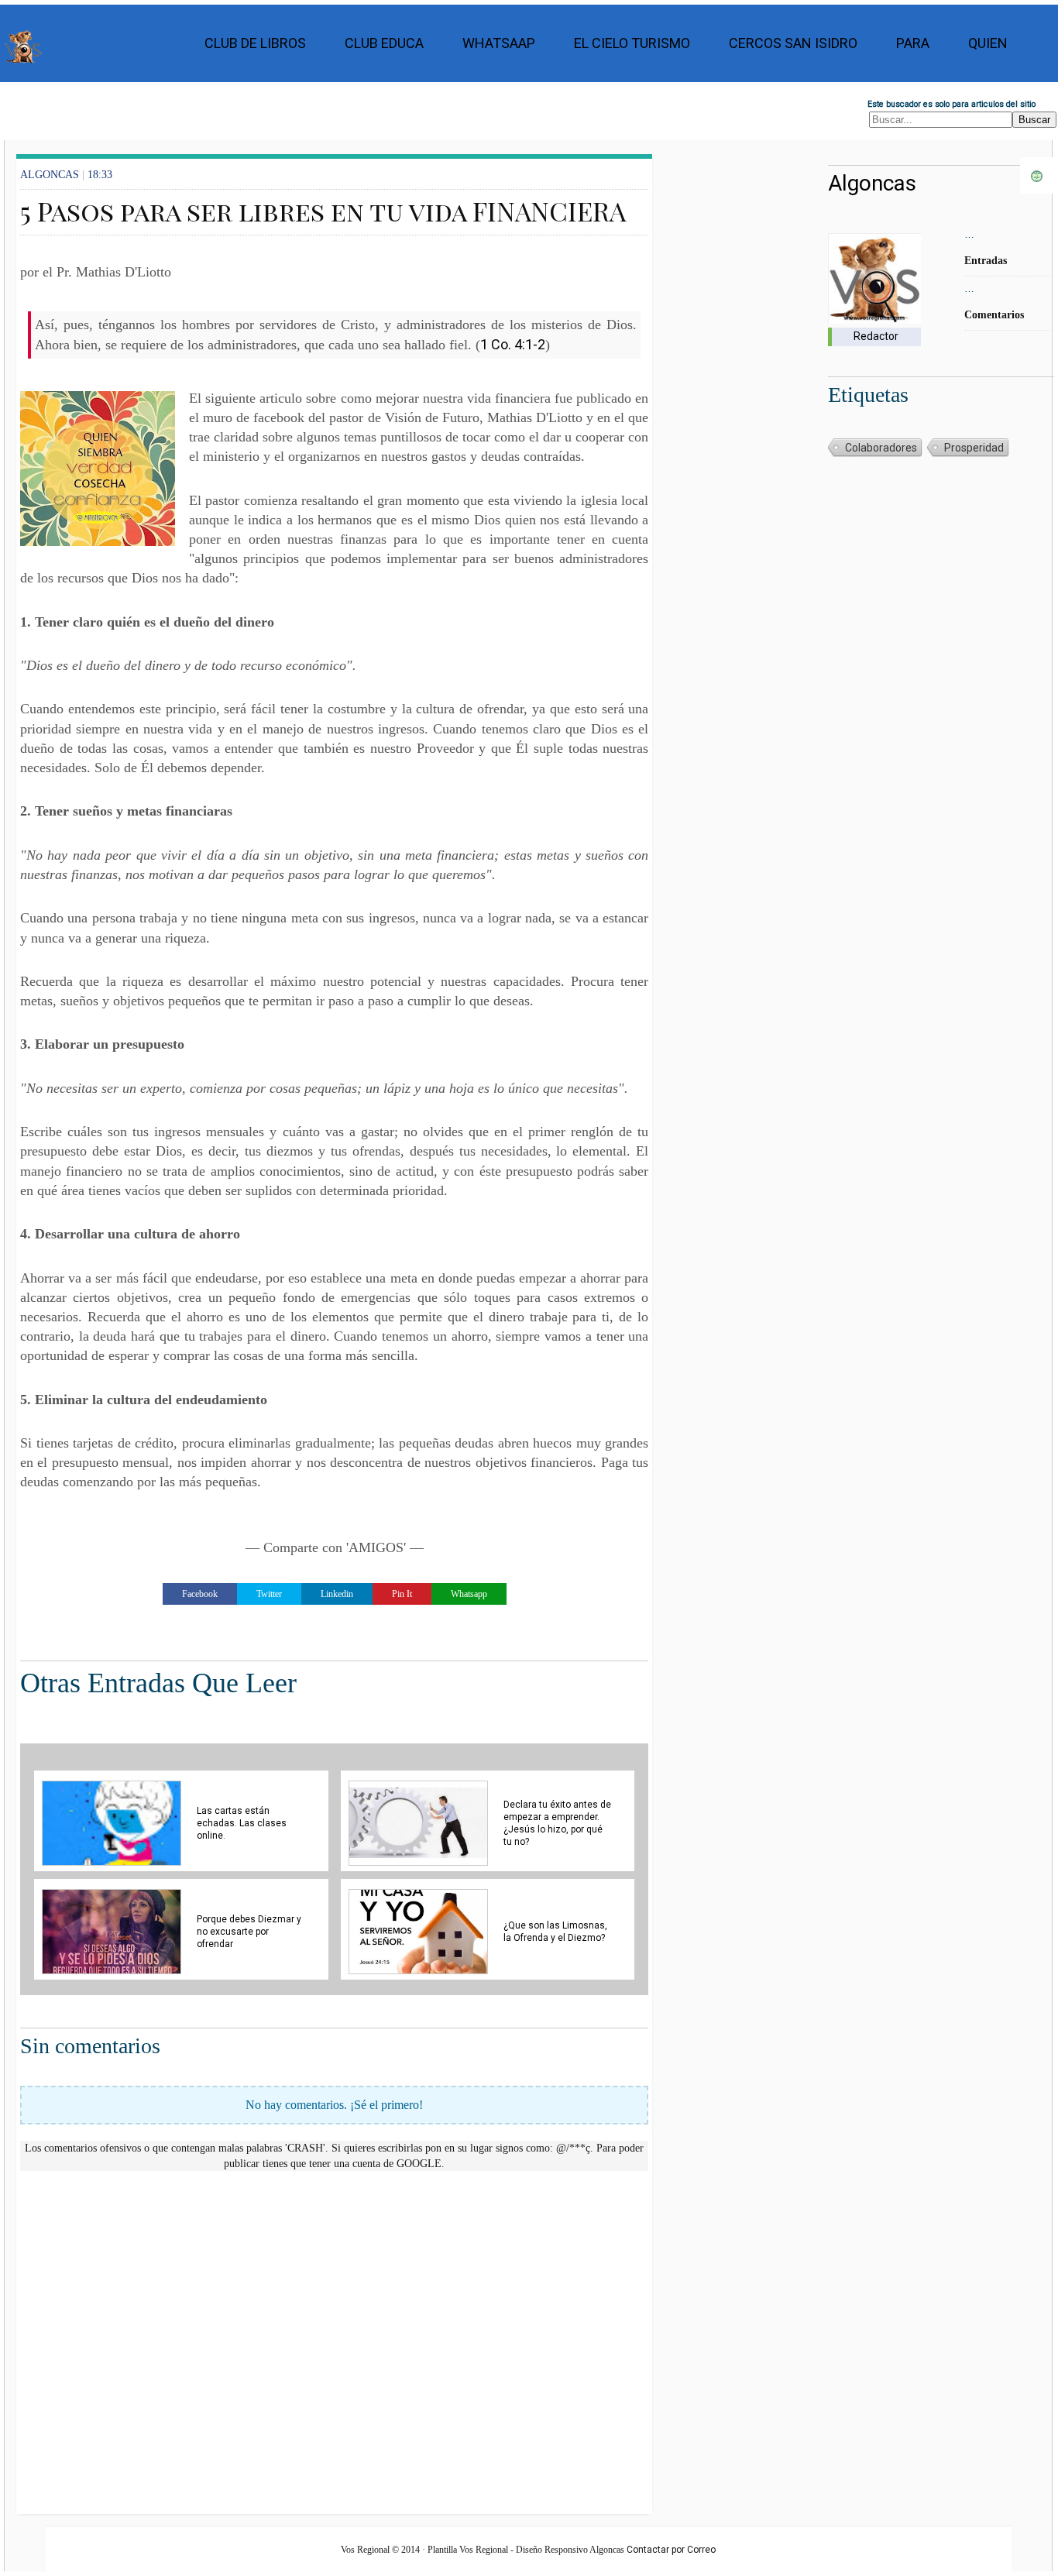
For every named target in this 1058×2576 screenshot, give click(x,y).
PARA (913, 43)
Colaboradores (881, 448)
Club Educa (384, 43)
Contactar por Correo (671, 2550)
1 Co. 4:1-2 (513, 344)
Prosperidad (974, 448)
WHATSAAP (499, 43)
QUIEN (988, 43)
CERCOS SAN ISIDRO (793, 43)
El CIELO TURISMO (632, 43)
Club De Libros (255, 43)
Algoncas (872, 183)
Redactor (876, 336)
